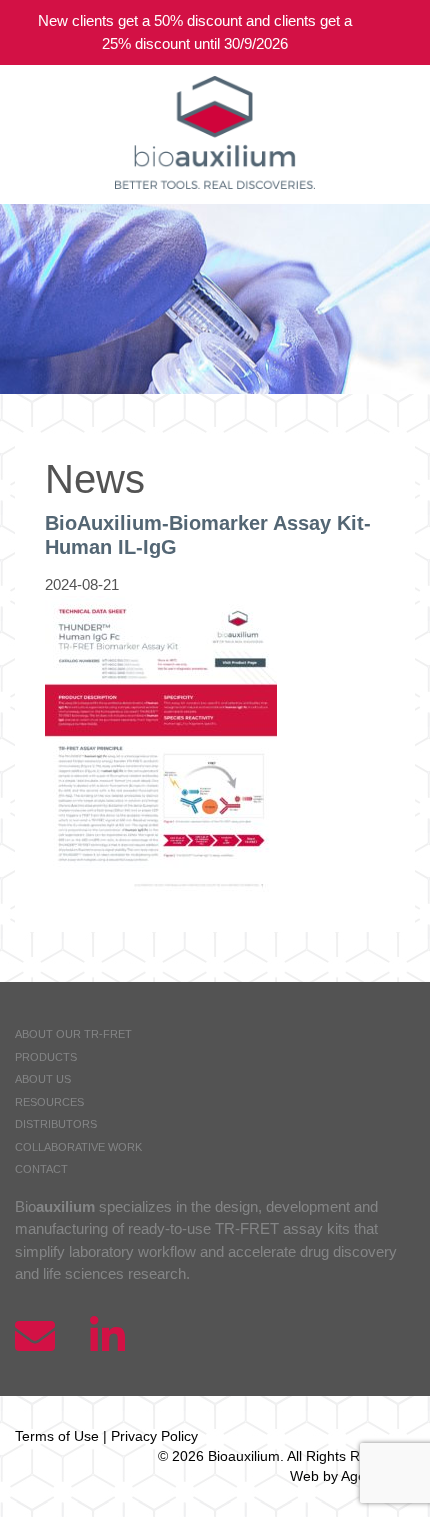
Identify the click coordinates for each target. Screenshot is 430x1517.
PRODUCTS (46, 1057)
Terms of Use (57, 1436)
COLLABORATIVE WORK (78, 1147)
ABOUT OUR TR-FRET (73, 1034)
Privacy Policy (154, 1436)
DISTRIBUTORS (56, 1124)
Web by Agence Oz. (352, 1476)
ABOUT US (43, 1079)
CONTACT (41, 1169)
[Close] (400, 32)
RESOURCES (49, 1102)
